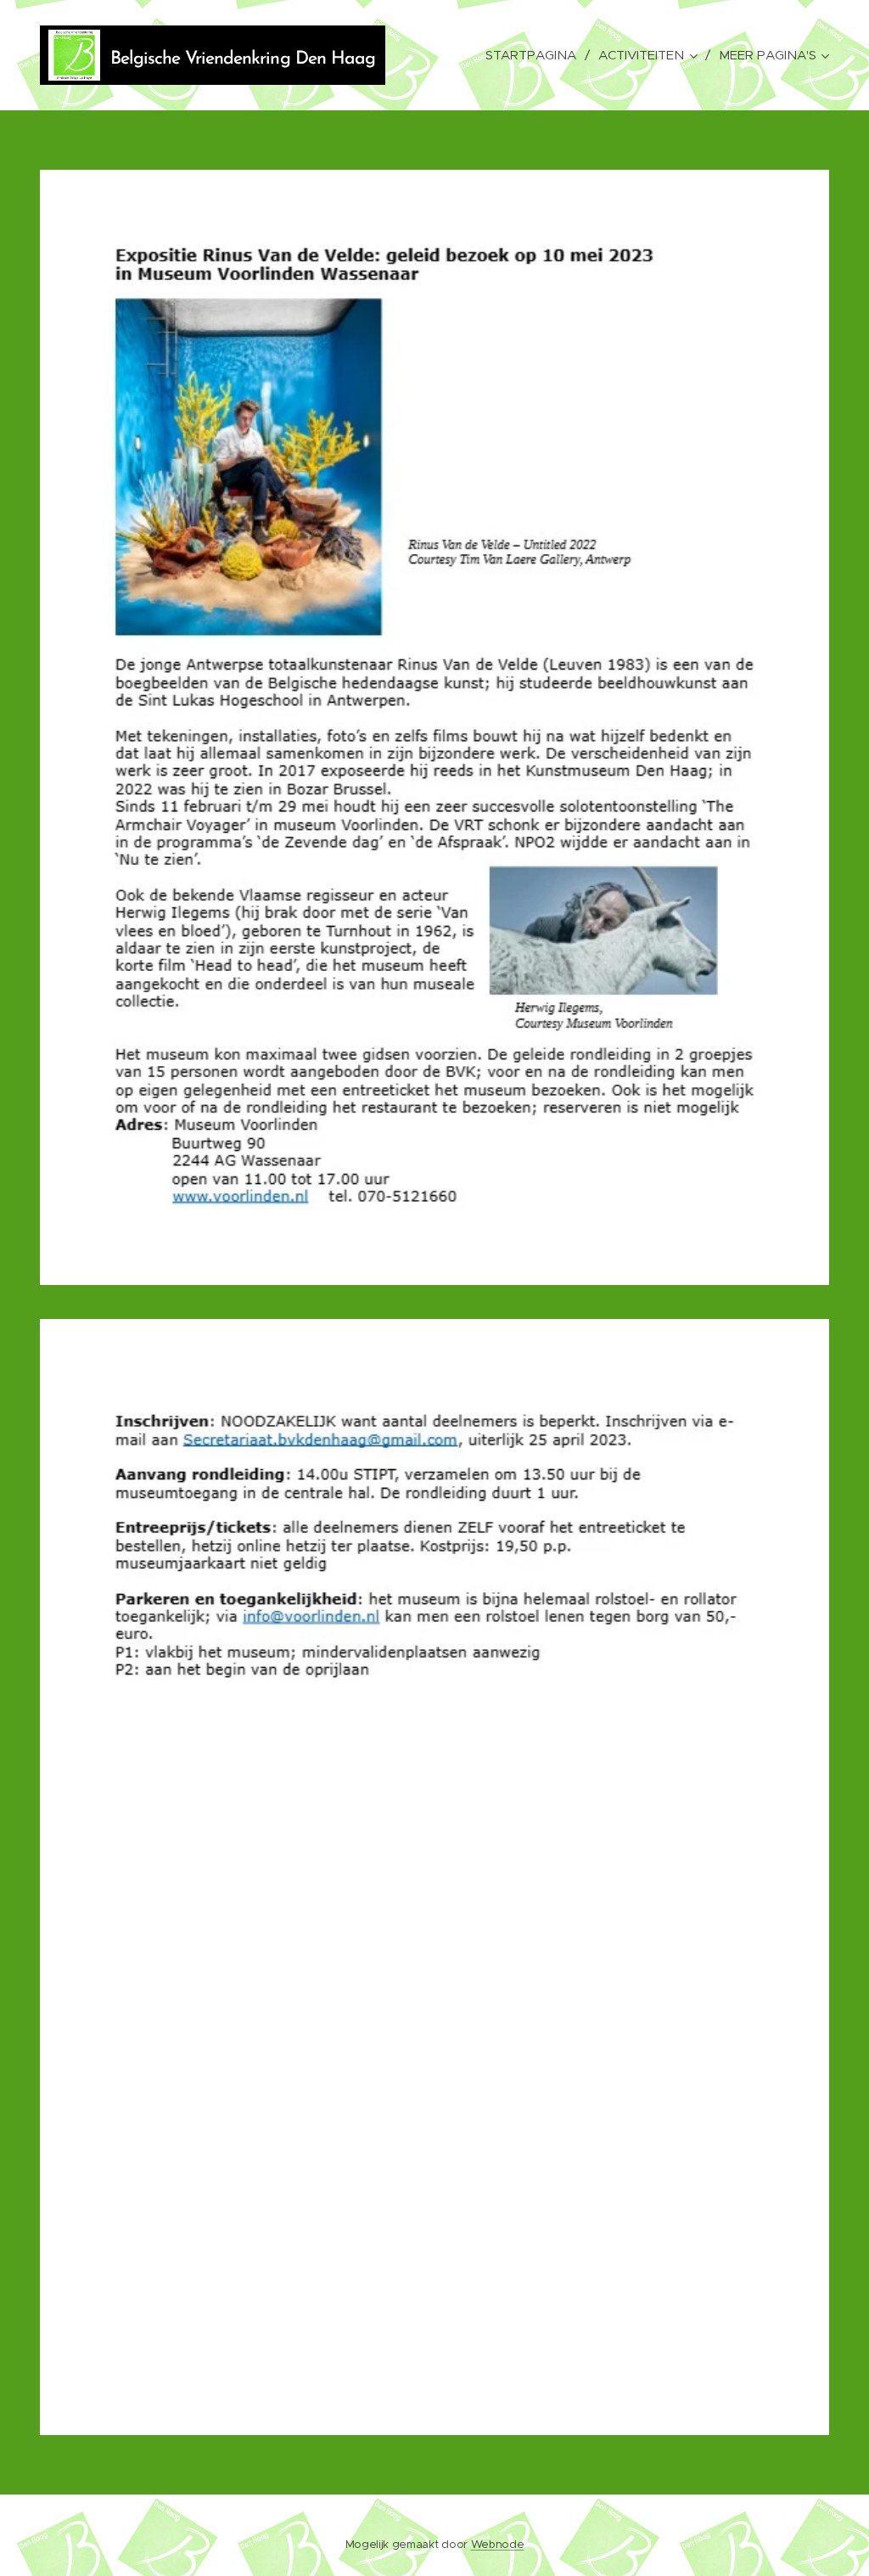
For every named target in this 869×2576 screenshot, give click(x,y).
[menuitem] (535, 55)
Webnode (498, 2544)
